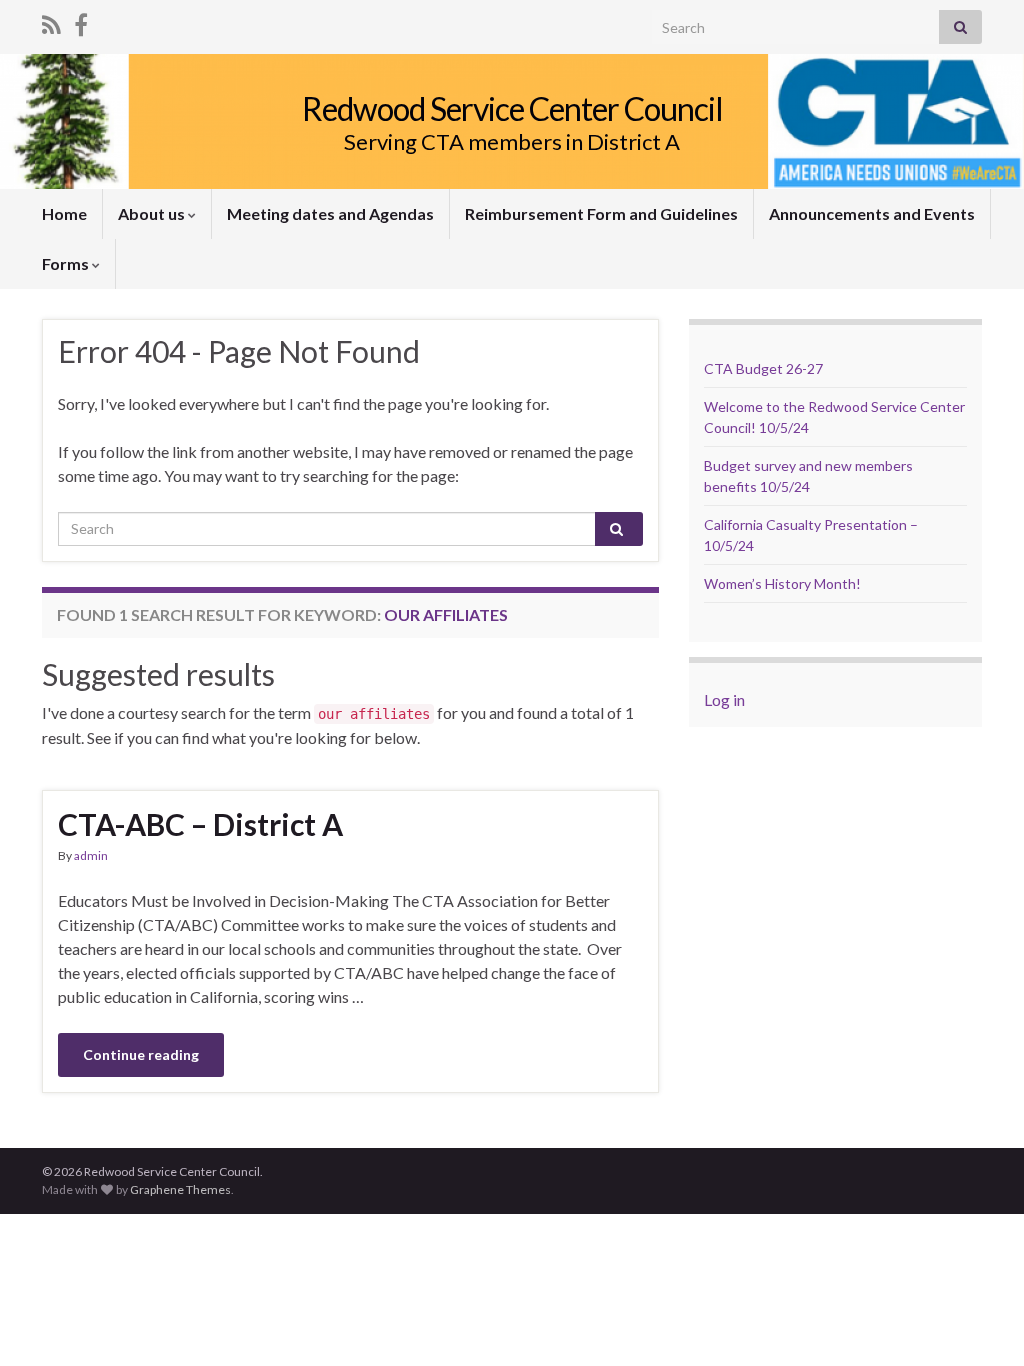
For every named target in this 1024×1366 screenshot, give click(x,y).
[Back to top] (979, 1321)
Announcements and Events (872, 213)
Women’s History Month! (782, 583)
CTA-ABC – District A (200, 824)
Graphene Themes (180, 1189)
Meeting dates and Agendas (330, 213)
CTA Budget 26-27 (763, 368)
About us (153, 213)
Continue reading (141, 1054)
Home (64, 213)
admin (91, 855)
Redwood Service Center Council (512, 108)
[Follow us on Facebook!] (81, 21)
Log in (724, 699)
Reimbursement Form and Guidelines (601, 213)
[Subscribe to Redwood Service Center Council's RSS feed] (51, 21)
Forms (67, 263)
